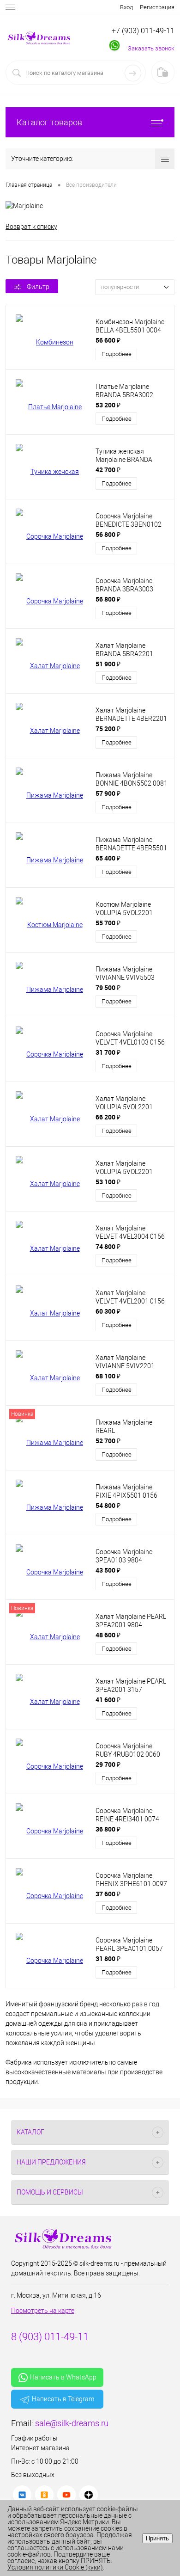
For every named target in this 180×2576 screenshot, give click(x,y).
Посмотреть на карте (43, 2311)
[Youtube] (66, 2495)
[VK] (22, 2495)
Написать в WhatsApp (63, 2377)
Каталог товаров (49, 122)
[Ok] (44, 2495)
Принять (157, 2538)
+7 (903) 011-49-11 (143, 31)
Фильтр (38, 287)
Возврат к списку (31, 227)
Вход (126, 7)
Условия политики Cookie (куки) (55, 2567)
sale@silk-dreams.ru (72, 2423)
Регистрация (157, 7)
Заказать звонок (151, 48)
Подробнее (117, 354)
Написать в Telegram (63, 2399)
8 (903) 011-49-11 (50, 2337)
